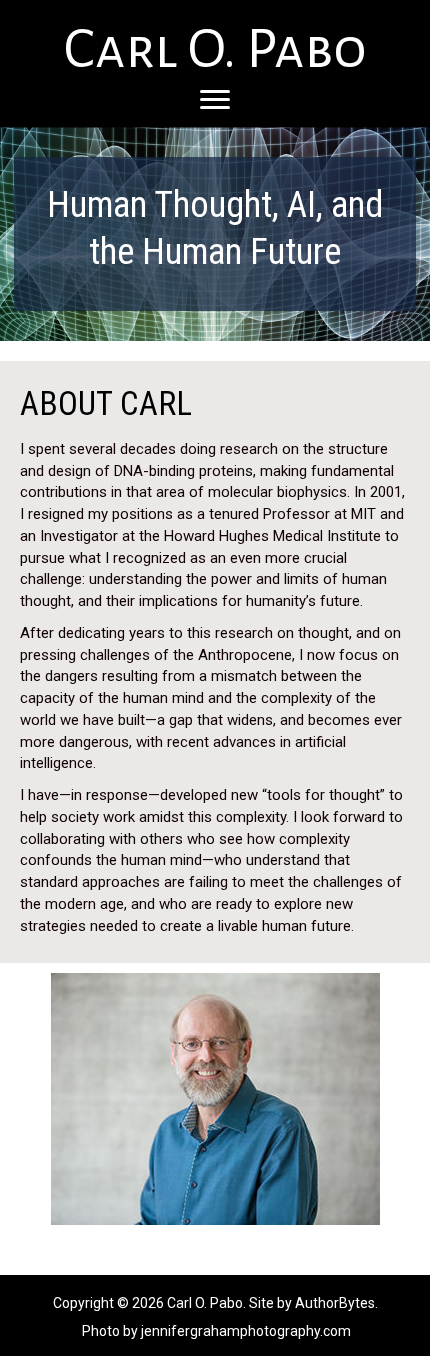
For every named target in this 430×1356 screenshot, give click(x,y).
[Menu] (215, 100)
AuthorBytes (335, 1303)
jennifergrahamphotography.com (246, 1331)
